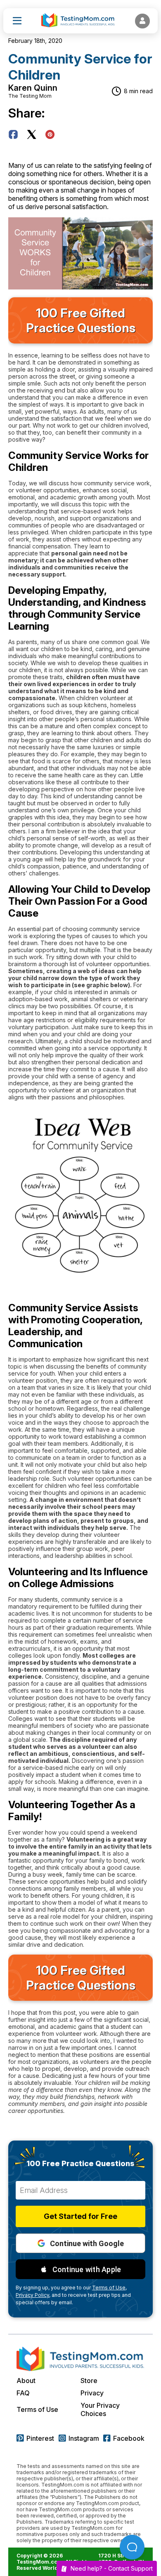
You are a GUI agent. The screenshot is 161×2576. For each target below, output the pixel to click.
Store (89, 2381)
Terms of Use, (109, 2288)
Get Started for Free (80, 2216)
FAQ (23, 2393)
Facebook (129, 2438)
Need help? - (112, 2568)
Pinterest (40, 2438)
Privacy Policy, (33, 2295)
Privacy (92, 2393)
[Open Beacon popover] (132, 2547)
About (26, 2381)
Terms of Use (37, 2409)
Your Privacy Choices (100, 2409)
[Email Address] (80, 2190)
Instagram (84, 2438)
